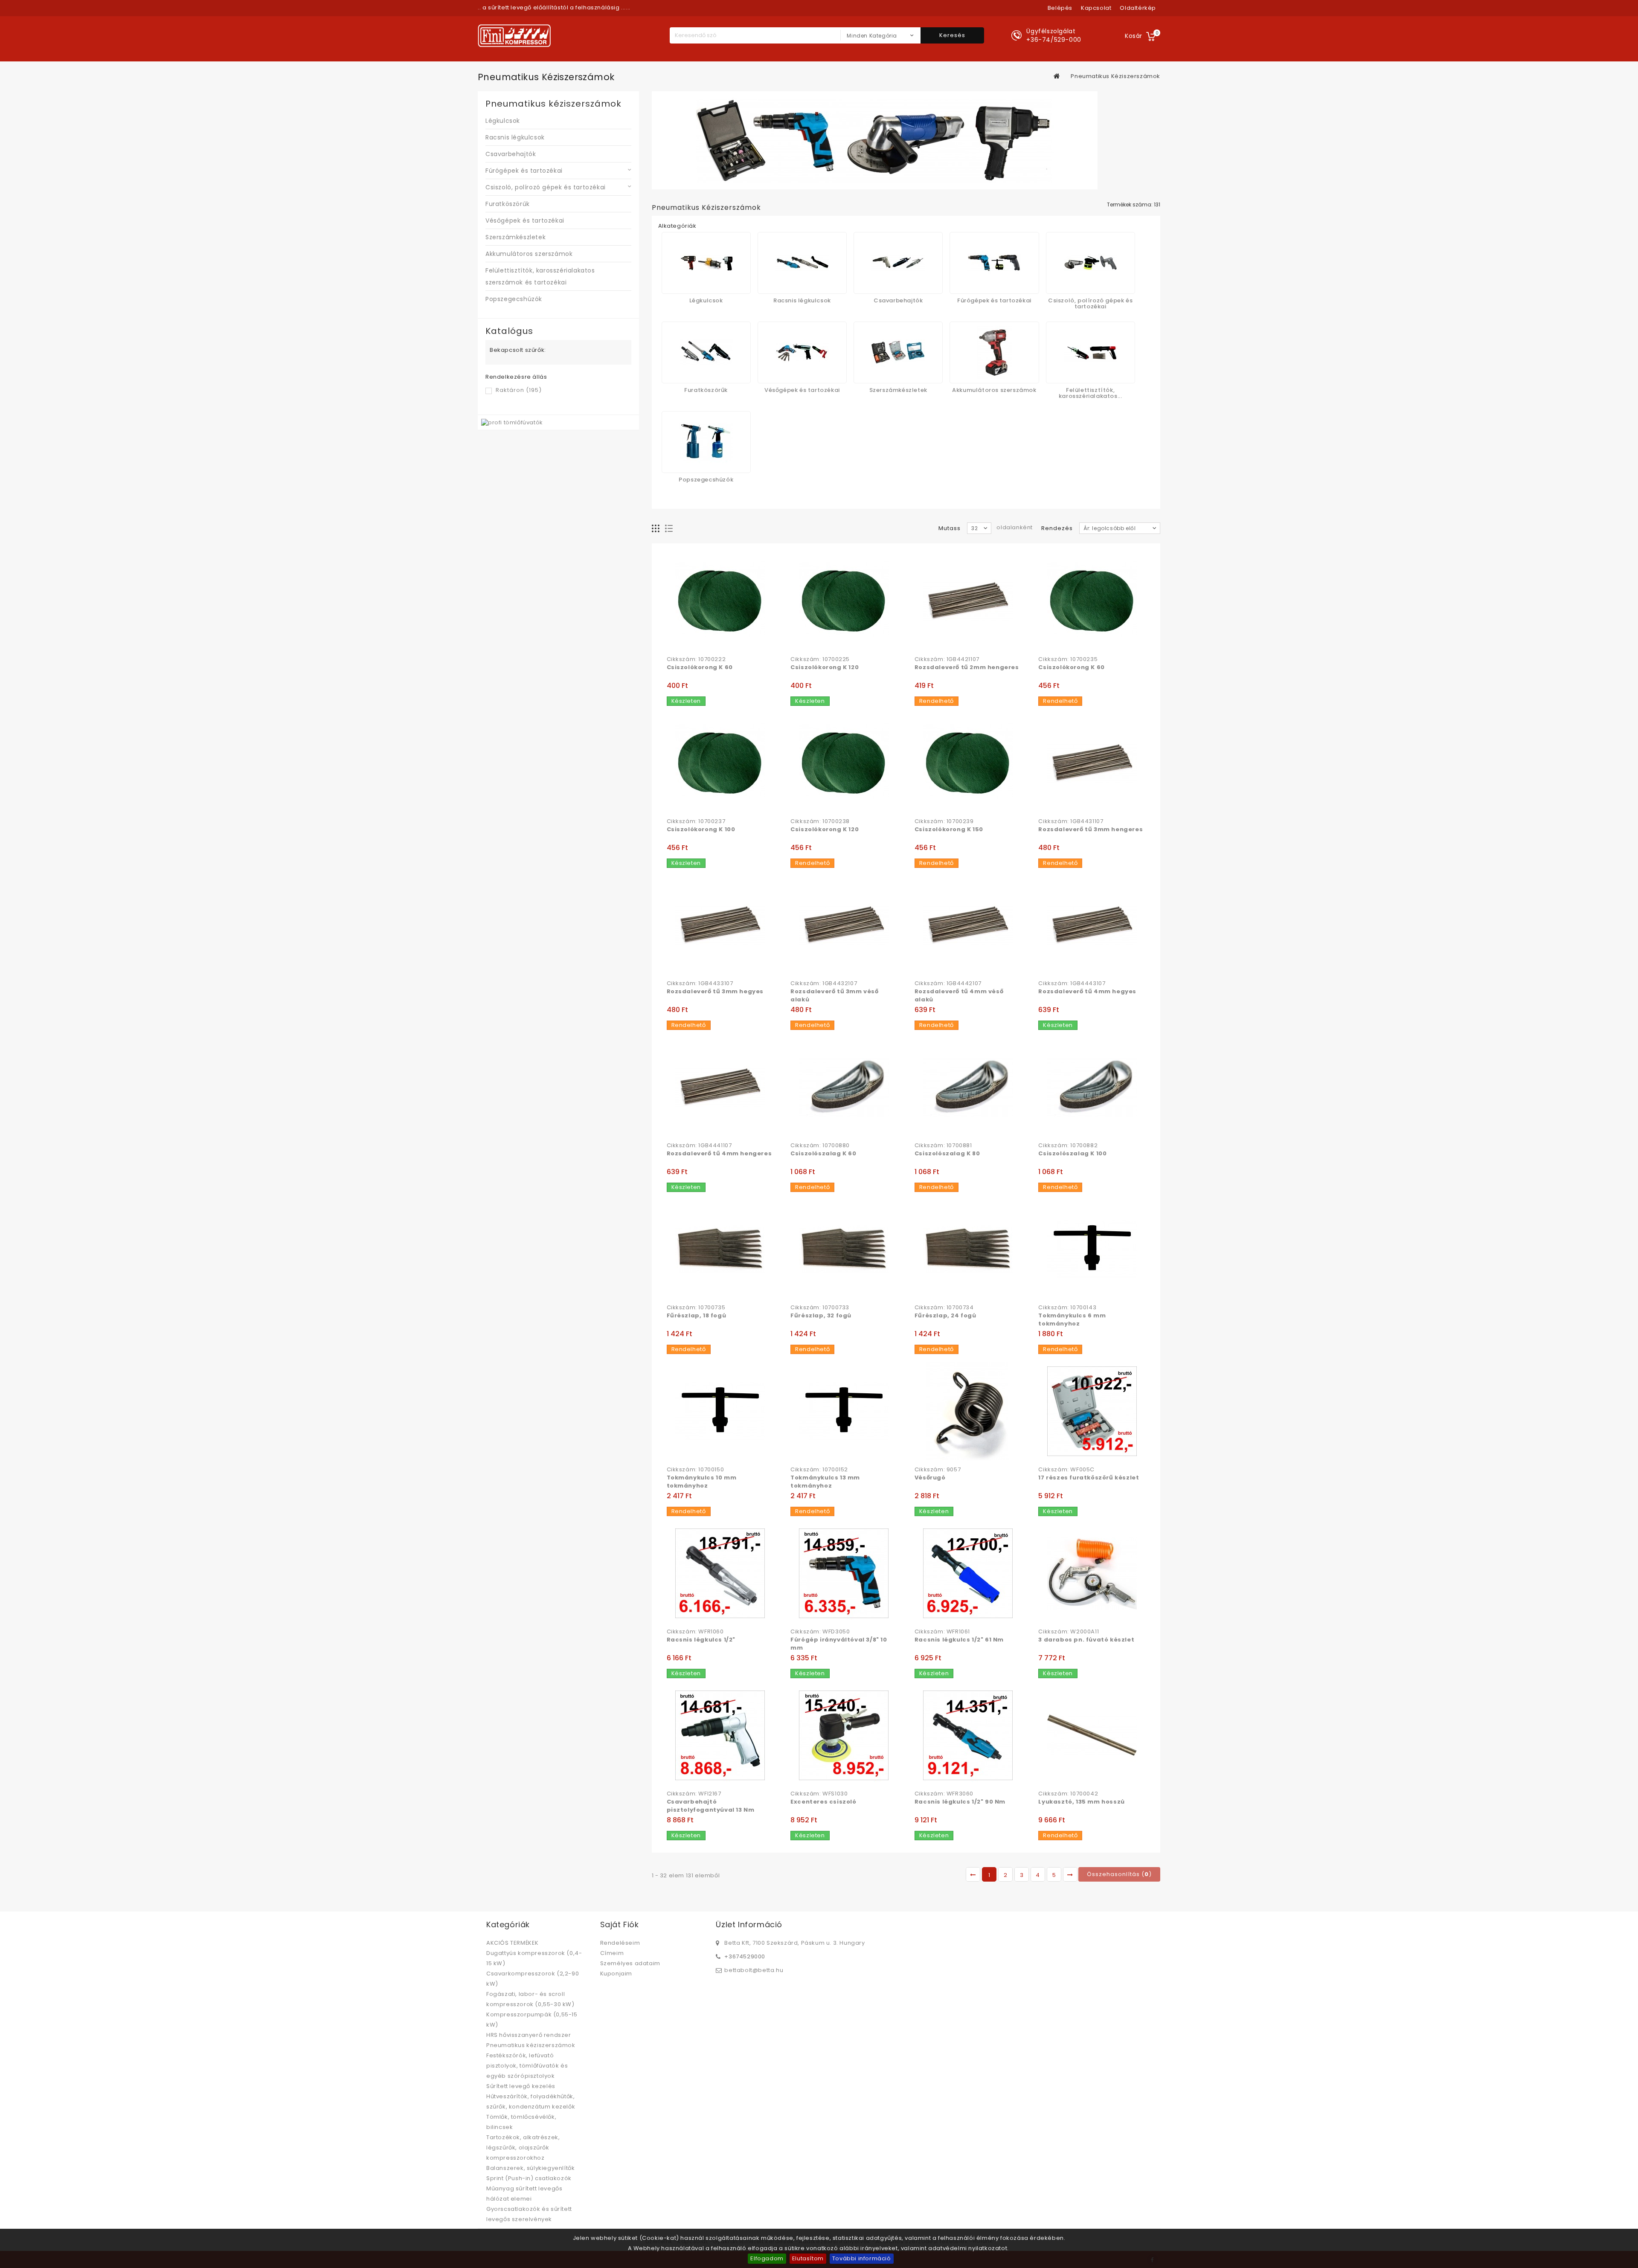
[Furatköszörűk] (706, 352)
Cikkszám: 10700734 (944, 1308)
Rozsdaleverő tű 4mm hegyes (1087, 991)
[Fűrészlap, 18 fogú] (720, 1249)
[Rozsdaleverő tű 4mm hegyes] (1092, 925)
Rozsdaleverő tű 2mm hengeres (967, 667)
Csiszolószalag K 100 (1072, 1153)
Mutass (950, 528)
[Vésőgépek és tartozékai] (802, 352)
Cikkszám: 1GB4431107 (1071, 821)
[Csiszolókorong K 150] (968, 763)
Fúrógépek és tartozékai (524, 171)
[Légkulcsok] (706, 263)
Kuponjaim (616, 1974)
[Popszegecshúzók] (706, 442)
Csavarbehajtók (511, 154)
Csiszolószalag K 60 (823, 1153)
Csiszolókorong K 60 (700, 667)
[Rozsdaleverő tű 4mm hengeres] (720, 1087)
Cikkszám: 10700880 (820, 1146)
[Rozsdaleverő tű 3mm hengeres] (1092, 763)
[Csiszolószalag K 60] (844, 1087)
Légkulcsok (503, 121)
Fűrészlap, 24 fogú (945, 1315)
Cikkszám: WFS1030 (819, 1794)
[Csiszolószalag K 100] (1092, 1087)
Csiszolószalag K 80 (947, 1153)
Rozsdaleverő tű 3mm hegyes (715, 991)
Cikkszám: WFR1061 (942, 1632)
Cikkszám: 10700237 (696, 821)
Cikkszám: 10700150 (696, 1470)
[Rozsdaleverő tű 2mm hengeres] (968, 601)
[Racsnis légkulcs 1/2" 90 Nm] (968, 1735)
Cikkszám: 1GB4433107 (700, 983)
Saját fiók (620, 1924)
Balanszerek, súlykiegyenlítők (530, 2168)
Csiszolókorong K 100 (701, 829)
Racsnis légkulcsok (515, 137)
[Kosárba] (674, 642)
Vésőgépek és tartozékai (525, 220)
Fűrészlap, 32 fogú (821, 1315)
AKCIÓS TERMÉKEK (513, 1943)
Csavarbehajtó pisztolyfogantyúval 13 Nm (711, 1806)
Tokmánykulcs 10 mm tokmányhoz (702, 1482)
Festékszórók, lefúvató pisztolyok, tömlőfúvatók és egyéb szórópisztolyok (527, 2066)
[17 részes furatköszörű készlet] (1092, 1411)
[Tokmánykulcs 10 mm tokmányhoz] (720, 1411)
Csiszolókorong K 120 (825, 667)
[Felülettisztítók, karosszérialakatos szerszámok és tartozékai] (1091, 352)
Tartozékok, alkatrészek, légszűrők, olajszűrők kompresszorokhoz (523, 2148)
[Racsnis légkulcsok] (802, 263)
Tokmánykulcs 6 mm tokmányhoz (1072, 1320)
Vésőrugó (930, 1478)
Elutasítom (808, 2258)
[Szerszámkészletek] (898, 352)
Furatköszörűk (508, 204)
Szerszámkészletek (516, 237)
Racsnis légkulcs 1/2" (701, 1640)
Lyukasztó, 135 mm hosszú (1081, 1802)
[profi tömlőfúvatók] (512, 422)
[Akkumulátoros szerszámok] (994, 352)
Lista (669, 529)
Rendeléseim (620, 1943)
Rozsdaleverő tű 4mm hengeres (719, 1153)
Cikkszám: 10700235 (1068, 659)
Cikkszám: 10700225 (820, 659)
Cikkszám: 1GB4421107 (947, 659)
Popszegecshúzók (514, 299)
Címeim (612, 1953)
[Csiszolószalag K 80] (968, 1087)
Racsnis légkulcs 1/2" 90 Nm (960, 1802)
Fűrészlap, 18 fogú (697, 1315)
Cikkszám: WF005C (1066, 1470)
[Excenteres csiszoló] (844, 1735)
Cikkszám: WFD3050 (820, 1632)
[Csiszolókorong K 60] (720, 601)
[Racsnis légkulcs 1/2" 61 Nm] (968, 1573)
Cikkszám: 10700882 (1068, 1146)
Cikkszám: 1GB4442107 (948, 983)
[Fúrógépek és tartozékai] (994, 263)
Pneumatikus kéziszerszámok (531, 2045)
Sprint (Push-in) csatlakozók (529, 2178)
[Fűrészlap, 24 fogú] (968, 1249)
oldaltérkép (1138, 8)
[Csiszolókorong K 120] (844, 601)
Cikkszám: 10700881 (943, 1146)
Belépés (1060, 8)
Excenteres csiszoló (823, 1802)
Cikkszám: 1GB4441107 (699, 1146)
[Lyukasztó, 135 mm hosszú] (1092, 1735)
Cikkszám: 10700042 (1068, 1794)
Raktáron (519, 390)
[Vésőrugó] (968, 1411)
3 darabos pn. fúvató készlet (1086, 1640)
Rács (656, 529)
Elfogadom (767, 2258)
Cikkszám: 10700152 (819, 1470)
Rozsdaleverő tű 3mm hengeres (1091, 829)
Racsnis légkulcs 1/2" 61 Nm (959, 1640)
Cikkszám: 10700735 (696, 1308)
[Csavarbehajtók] (898, 263)
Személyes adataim (630, 1963)
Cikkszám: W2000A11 (1069, 1632)
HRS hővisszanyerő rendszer (529, 2035)
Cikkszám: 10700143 (1067, 1308)
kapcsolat (1096, 8)
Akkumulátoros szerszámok (529, 254)
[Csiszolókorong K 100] (720, 763)
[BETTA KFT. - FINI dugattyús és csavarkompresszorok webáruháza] (514, 36)
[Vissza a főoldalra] (1057, 76)
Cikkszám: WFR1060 (695, 1632)
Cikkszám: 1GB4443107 (1072, 983)
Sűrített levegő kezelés (521, 2086)
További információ (862, 2258)
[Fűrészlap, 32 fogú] (844, 1249)
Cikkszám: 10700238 (820, 821)
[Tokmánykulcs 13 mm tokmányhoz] (844, 1411)
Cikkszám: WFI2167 (694, 1794)
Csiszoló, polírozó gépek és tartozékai (546, 187)
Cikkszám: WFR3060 (944, 1794)
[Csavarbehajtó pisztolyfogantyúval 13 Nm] (720, 1735)
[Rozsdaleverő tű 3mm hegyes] (720, 925)
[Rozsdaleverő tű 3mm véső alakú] (844, 925)
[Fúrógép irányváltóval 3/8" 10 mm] (844, 1573)
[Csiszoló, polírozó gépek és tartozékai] (1091, 263)
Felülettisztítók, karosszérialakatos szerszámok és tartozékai (540, 276)
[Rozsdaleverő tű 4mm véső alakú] (968, 925)
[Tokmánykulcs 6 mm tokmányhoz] (1092, 1249)
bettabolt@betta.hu (754, 1970)
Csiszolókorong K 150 (949, 829)
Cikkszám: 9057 (938, 1470)
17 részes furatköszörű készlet (1089, 1478)
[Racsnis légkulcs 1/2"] (720, 1573)
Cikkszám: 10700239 (944, 821)
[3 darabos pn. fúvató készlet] (1092, 1573)
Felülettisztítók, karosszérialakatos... (1091, 393)
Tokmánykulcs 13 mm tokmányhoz (825, 1482)
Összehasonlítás (691, 642)
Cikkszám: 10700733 (820, 1308)
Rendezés (1057, 528)
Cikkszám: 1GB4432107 (824, 983)
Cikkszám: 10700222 (696, 659)
